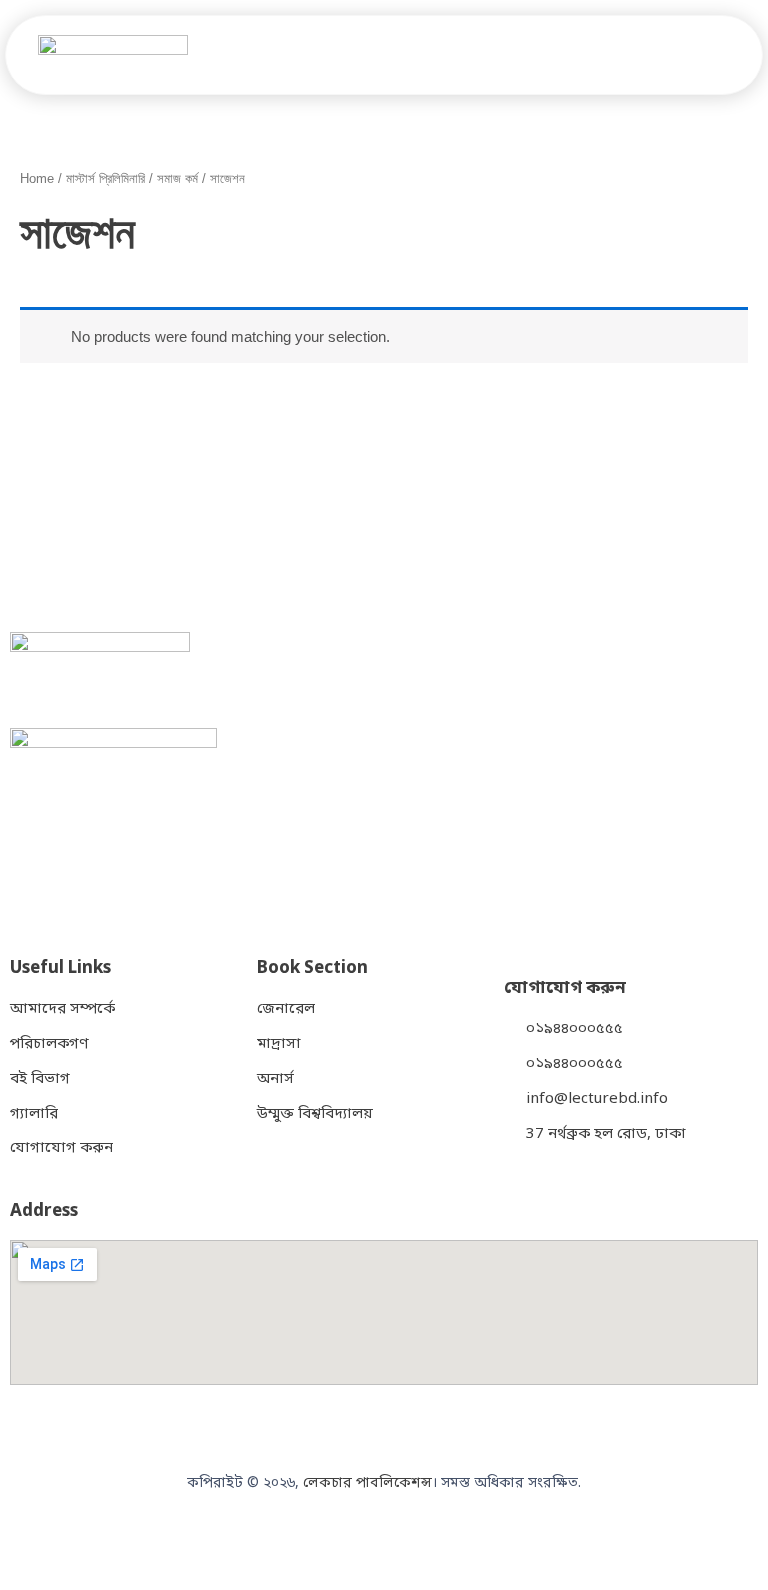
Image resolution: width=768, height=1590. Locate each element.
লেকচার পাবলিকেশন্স (367, 1483)
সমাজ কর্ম (177, 178)
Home (37, 178)
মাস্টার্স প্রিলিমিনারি (105, 178)
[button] (736, 54)
